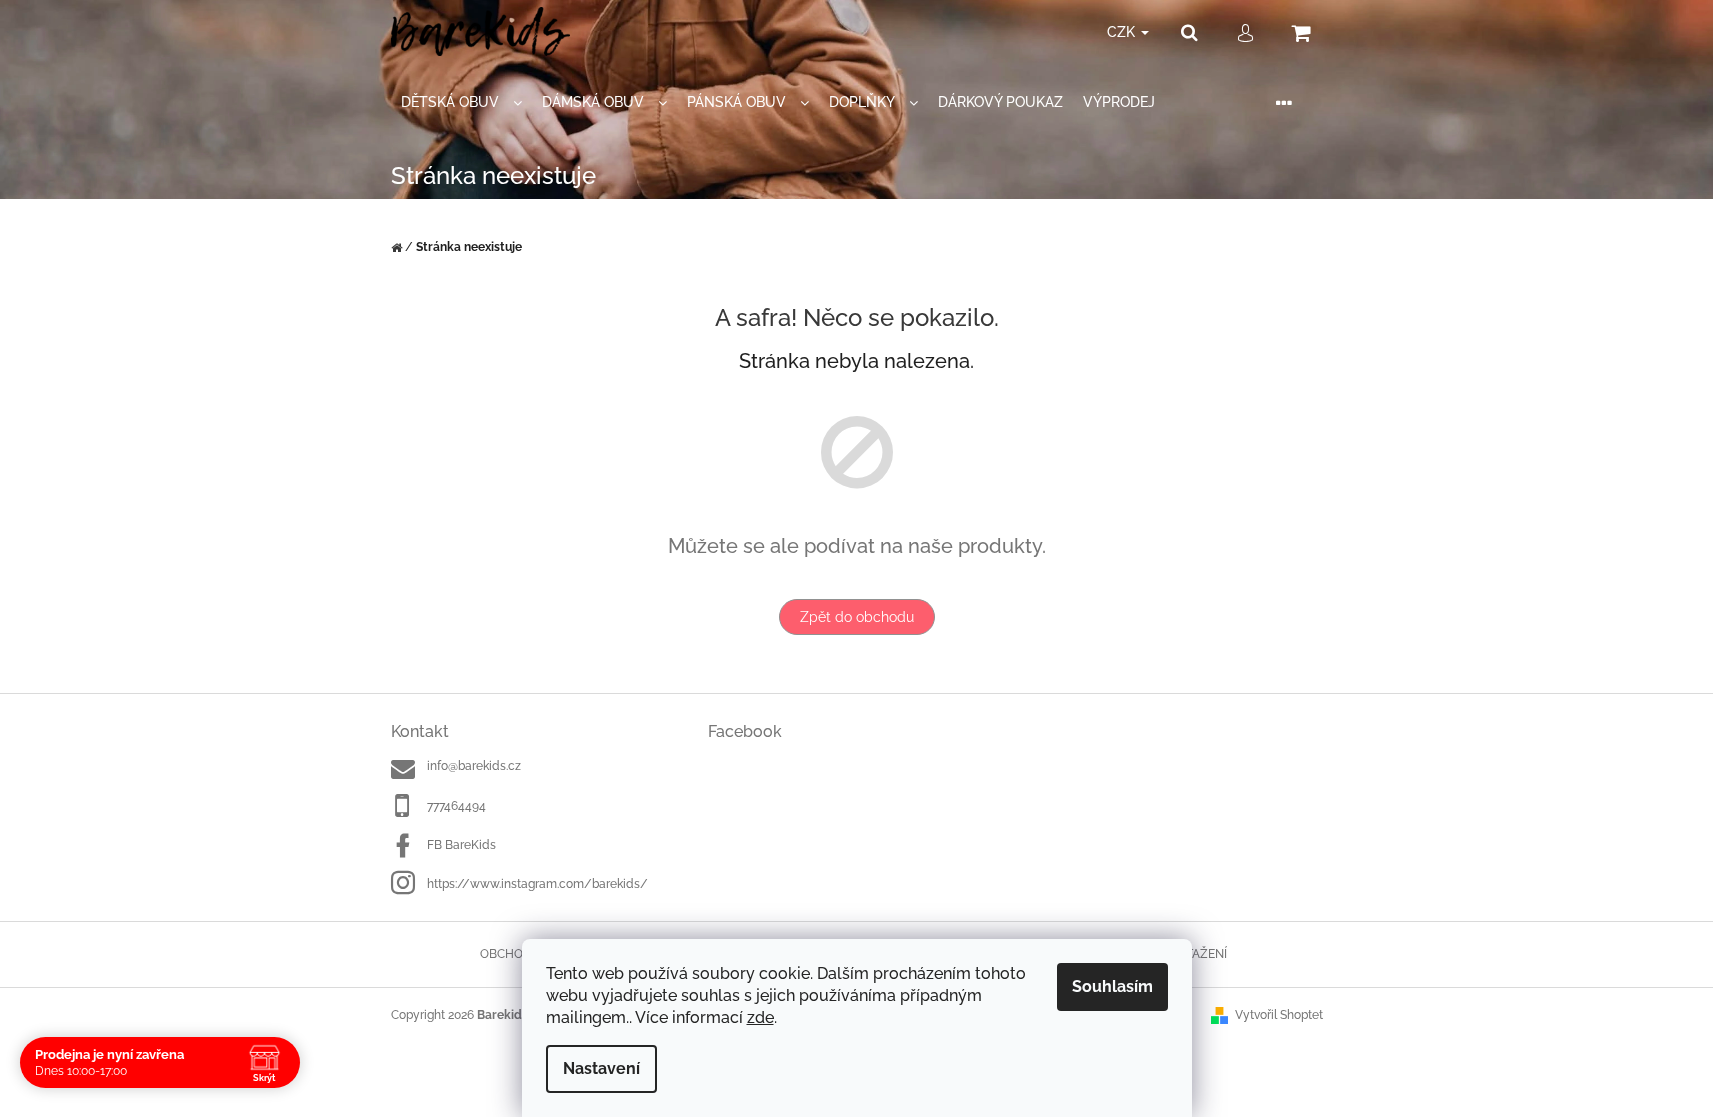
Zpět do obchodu (857, 617)
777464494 (456, 806)
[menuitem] (461, 102)
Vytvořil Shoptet (1279, 1015)
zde (760, 1017)
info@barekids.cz (474, 766)
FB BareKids (461, 845)
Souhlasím (1112, 986)
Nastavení (601, 1068)
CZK (1123, 32)
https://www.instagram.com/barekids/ (537, 884)
